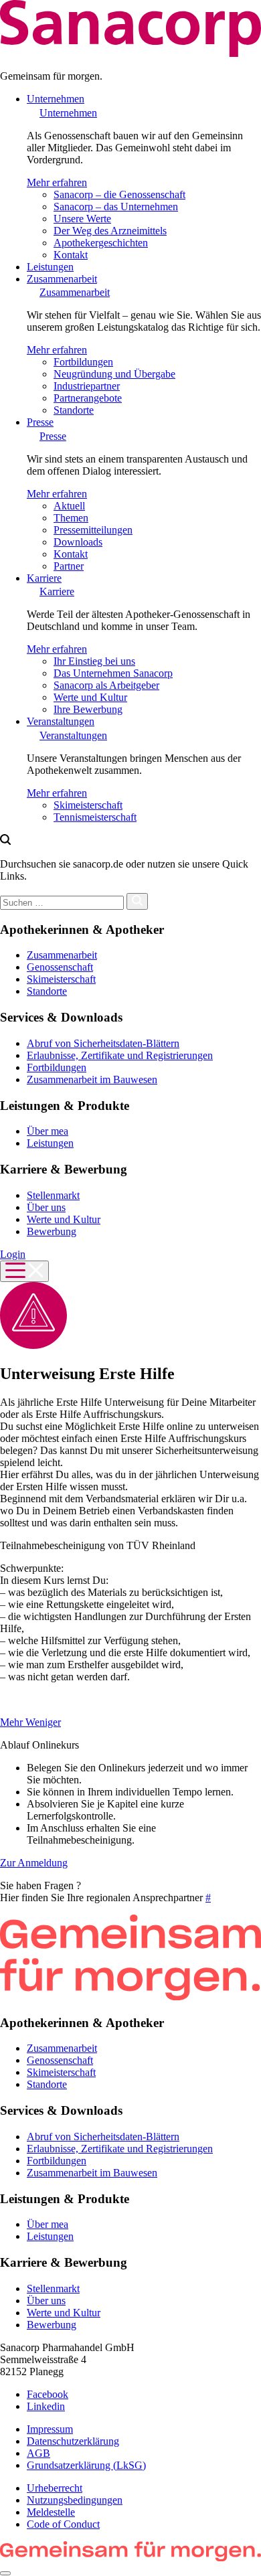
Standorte (74, 410)
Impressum (50, 2429)
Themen (71, 518)
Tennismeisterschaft (95, 817)
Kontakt (71, 255)
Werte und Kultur (90, 697)
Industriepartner (87, 386)
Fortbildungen (83, 362)
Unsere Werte (82, 219)
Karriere (44, 578)
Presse (40, 422)
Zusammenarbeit (62, 279)
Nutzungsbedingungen (75, 2500)
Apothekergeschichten (101, 243)
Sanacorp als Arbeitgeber (106, 685)
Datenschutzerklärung (73, 2441)
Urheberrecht (55, 2488)
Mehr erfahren (57, 182)
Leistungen (50, 267)
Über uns (46, 1207)
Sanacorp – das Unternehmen (116, 207)
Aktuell (69, 506)
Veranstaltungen (61, 721)
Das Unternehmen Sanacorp (113, 673)
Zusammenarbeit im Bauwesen (92, 1079)
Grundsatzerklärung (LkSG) (86, 2465)
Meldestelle (51, 2512)
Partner (69, 566)
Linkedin (46, 2406)
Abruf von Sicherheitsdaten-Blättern (103, 1043)
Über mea (48, 1131)
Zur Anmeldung (34, 1863)
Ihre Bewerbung (88, 709)
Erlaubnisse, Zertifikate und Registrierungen (120, 1055)
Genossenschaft (60, 967)
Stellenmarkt (53, 1195)
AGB (38, 2453)
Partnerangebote (88, 398)
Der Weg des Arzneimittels (110, 231)
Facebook (48, 2394)
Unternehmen (56, 99)
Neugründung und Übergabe (114, 374)
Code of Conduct (63, 2524)
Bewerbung (52, 1231)
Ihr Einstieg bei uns (94, 661)
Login (13, 1254)
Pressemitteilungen (93, 530)
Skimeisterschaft (88, 805)
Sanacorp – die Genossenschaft (119, 194)
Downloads (78, 542)
